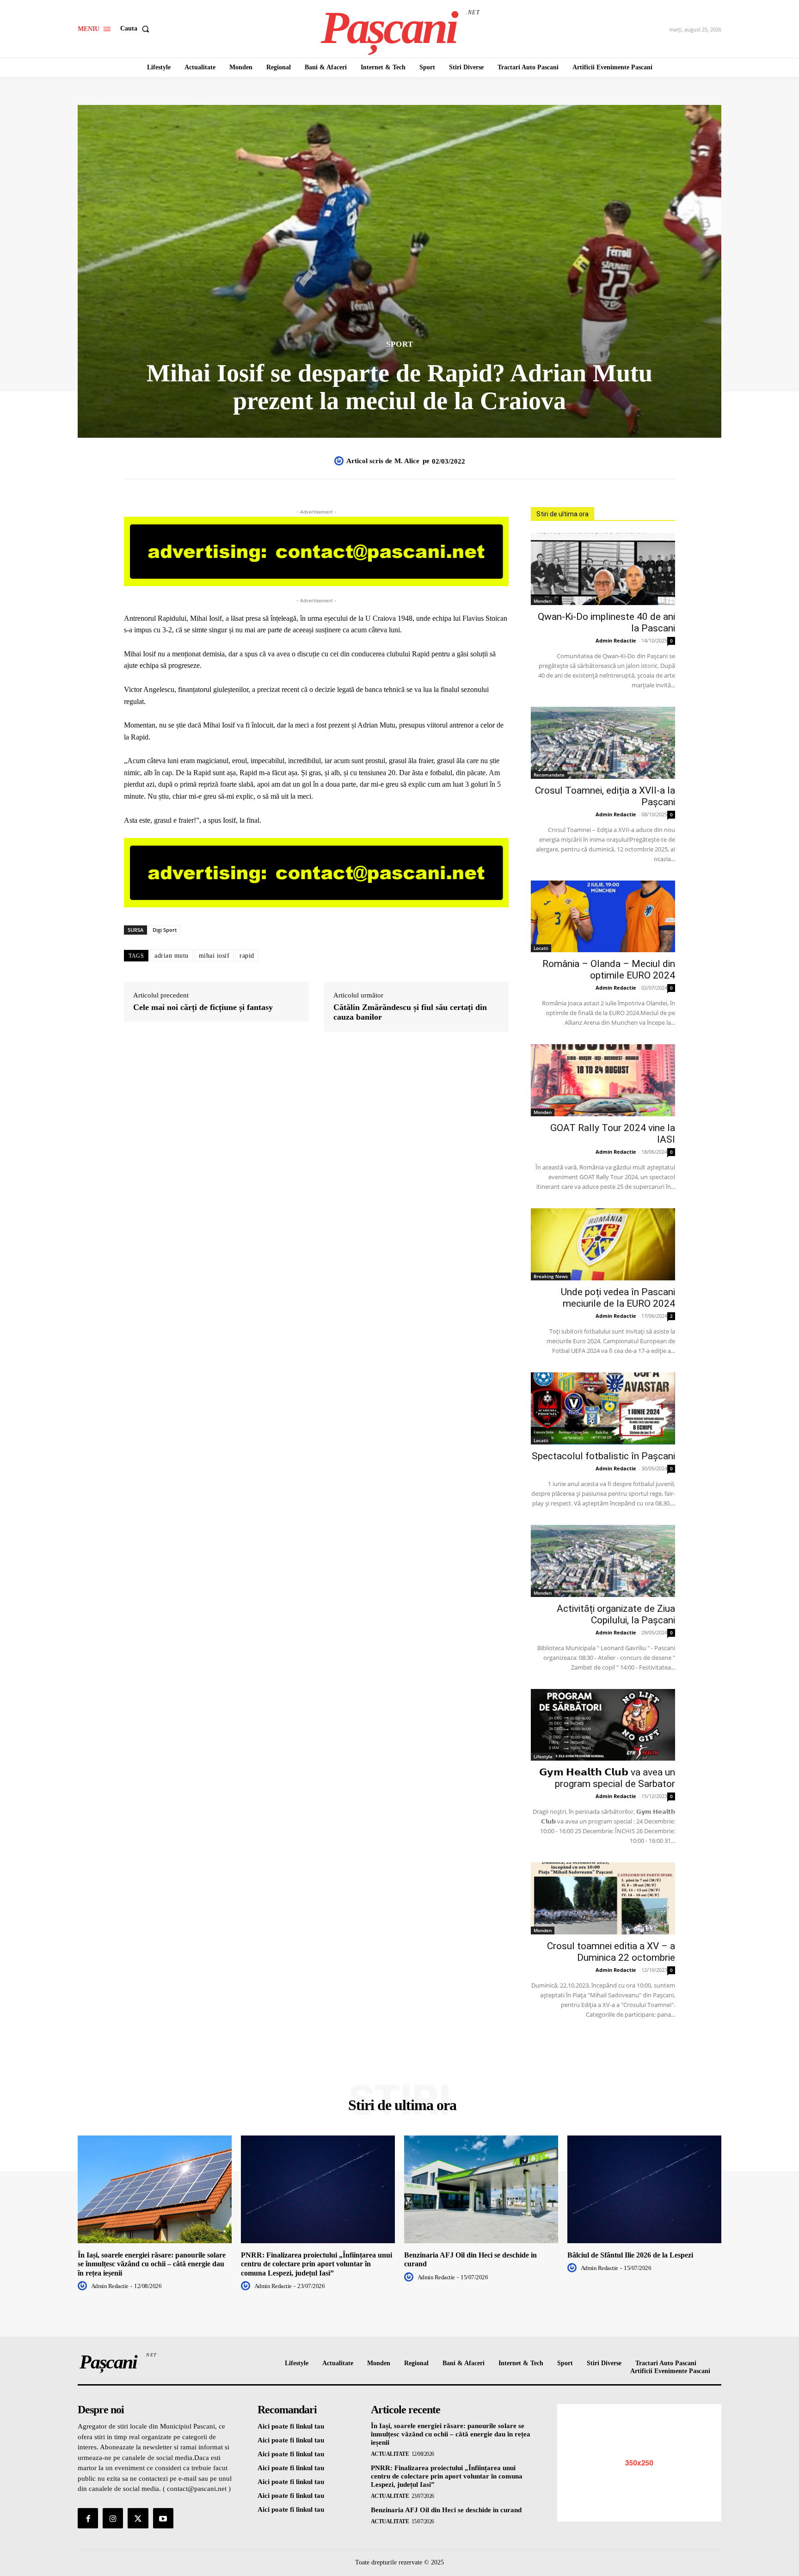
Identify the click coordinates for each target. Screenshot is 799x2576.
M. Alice (407, 461)
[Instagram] (113, 2518)
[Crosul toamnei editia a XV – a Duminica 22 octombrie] (603, 1898)
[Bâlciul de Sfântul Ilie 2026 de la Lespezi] (644, 2189)
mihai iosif (214, 956)
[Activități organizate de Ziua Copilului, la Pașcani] (603, 1561)
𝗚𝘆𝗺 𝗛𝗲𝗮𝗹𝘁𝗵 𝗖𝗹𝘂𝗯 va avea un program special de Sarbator (607, 1778)
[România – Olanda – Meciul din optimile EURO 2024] (603, 917)
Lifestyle (543, 1756)
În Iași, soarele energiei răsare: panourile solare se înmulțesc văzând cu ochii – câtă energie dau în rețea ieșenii (152, 2264)
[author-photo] (84, 2286)
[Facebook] (88, 2518)
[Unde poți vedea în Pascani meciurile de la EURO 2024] (603, 1244)
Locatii (541, 948)
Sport (400, 344)
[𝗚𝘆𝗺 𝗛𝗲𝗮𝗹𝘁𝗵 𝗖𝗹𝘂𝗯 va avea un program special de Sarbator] (603, 1725)
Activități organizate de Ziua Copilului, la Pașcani (616, 1614)
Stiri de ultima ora (562, 514)
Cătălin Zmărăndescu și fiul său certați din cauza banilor (410, 1012)
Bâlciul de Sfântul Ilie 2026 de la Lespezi (630, 2255)
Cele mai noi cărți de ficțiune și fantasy (203, 1007)
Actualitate (390, 2454)
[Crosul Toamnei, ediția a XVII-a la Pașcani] (603, 743)
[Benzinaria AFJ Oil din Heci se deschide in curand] (481, 2189)
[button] (137, 29)
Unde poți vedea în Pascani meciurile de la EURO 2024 (618, 1298)
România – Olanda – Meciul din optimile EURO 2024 (609, 970)
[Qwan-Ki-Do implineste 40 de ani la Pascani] (603, 569)
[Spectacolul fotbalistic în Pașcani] (603, 1408)
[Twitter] (138, 2518)
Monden (543, 601)
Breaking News (551, 1276)
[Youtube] (163, 2518)
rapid (247, 956)
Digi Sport (165, 930)
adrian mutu (172, 956)
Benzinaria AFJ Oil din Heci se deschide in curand (446, 2510)
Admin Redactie (616, 640)
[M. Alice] (340, 461)
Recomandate (549, 775)
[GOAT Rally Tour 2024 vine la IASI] (603, 1080)
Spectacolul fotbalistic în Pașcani (603, 1456)
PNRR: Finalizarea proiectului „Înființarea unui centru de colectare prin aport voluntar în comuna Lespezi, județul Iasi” (317, 2264)
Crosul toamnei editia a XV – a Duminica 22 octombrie (611, 1952)
